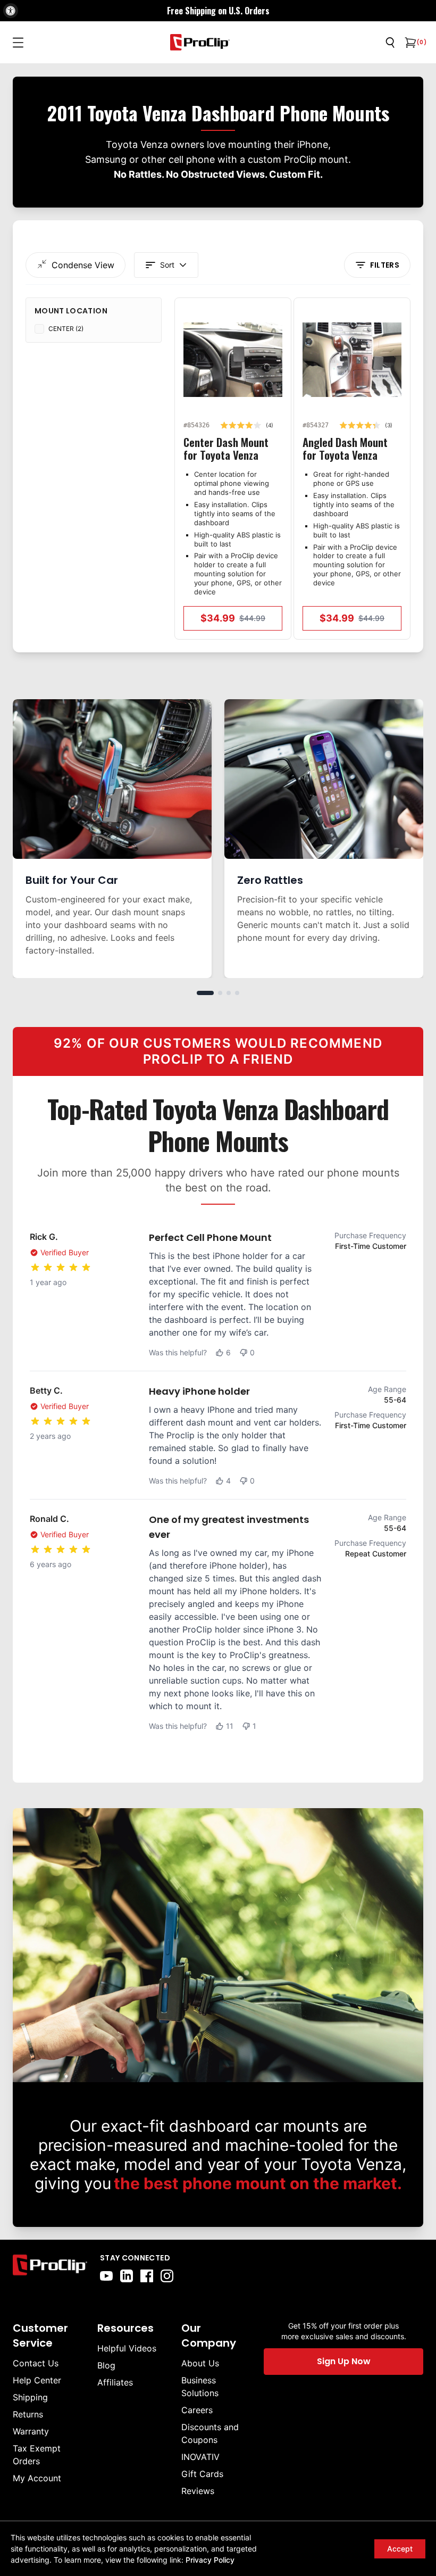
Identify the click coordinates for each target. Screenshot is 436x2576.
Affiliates (115, 2382)
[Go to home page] (50, 2267)
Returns (28, 2414)
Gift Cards (202, 2474)
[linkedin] (127, 2276)
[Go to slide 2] (220, 993)
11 (230, 1726)
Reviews (198, 2491)
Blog (106, 2365)
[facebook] (147, 2276)
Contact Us (36, 2363)
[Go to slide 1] (205, 993)
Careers (197, 2410)
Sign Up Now (344, 2361)
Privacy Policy (210, 2560)
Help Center (37, 2380)
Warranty (31, 2431)
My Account (37, 2478)
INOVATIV (200, 2457)
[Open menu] (18, 43)
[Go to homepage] (200, 42)
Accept (400, 2549)
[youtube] (106, 2276)
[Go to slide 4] (237, 993)
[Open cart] (409, 43)
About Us (200, 2363)
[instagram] (167, 2276)
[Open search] (390, 43)
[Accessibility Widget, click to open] (11, 11)
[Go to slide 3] (229, 993)
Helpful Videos (127, 2348)
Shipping (30, 2397)
